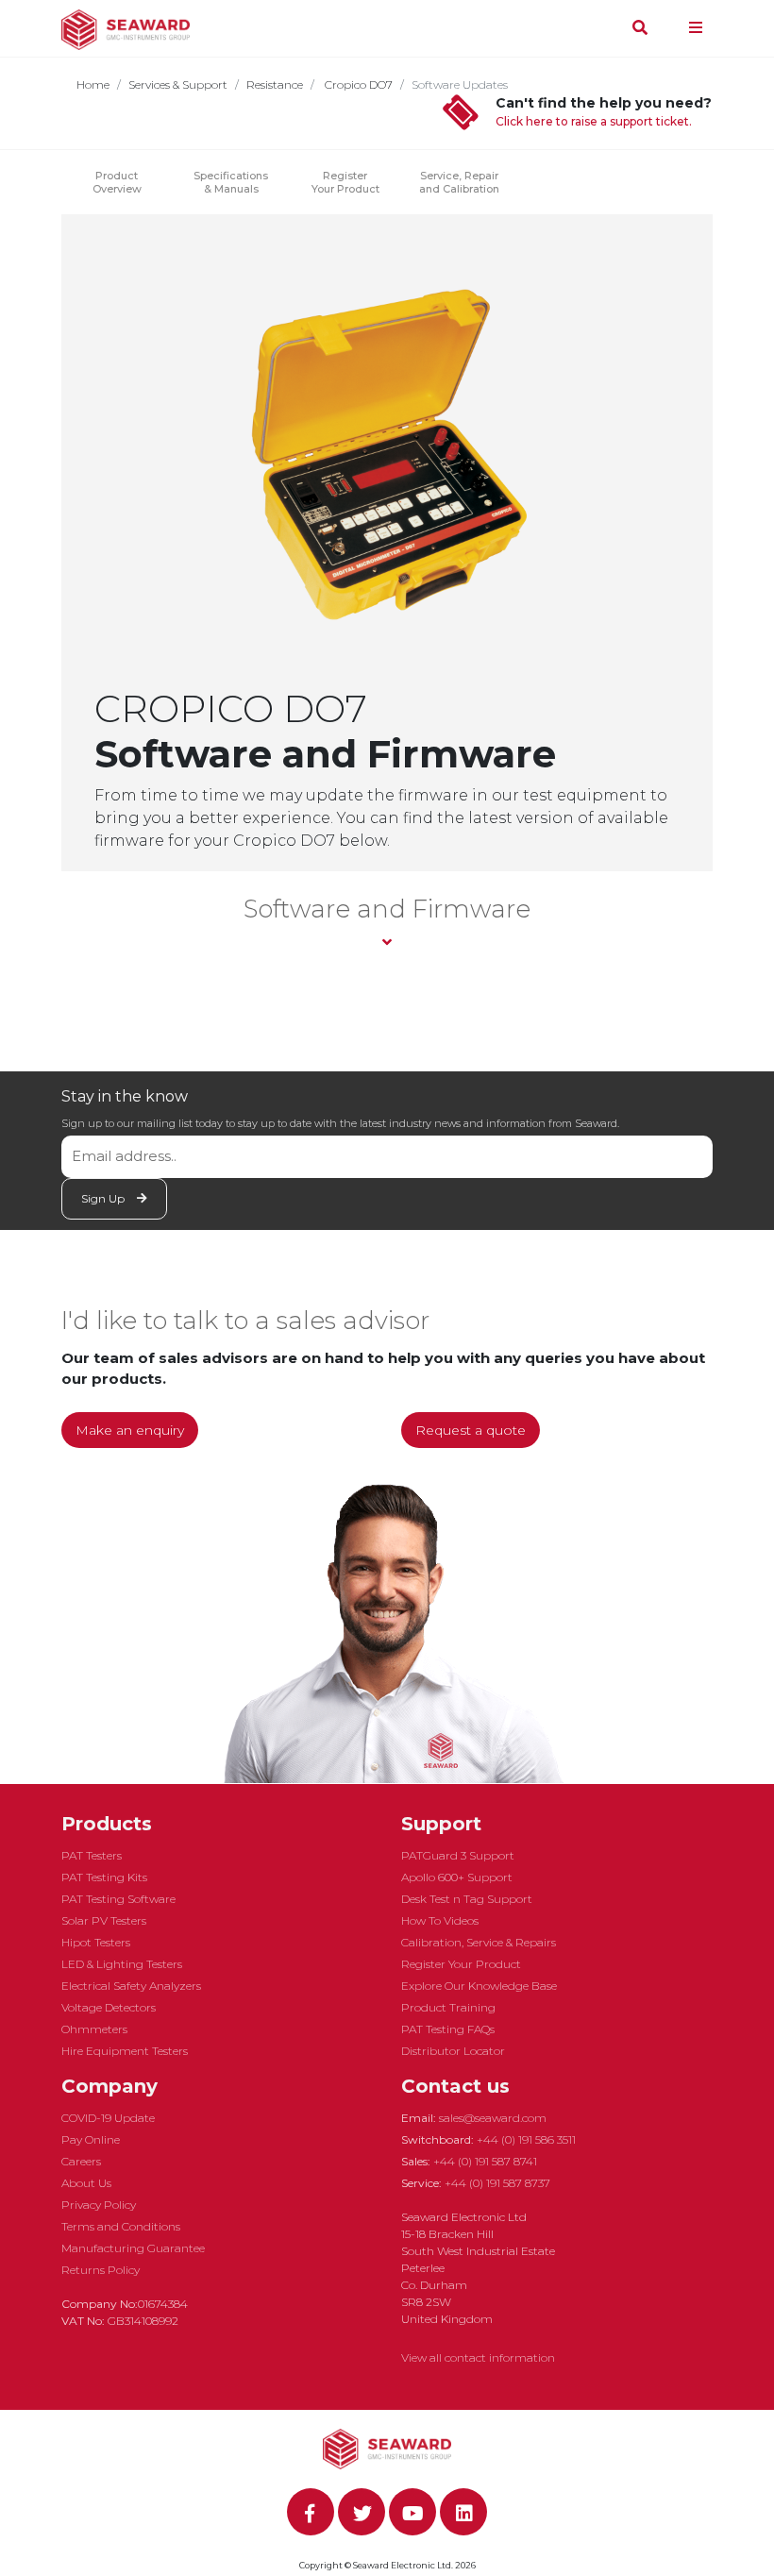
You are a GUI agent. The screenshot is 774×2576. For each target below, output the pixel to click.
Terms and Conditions (121, 2226)
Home (93, 84)
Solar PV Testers (104, 1920)
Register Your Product (345, 182)
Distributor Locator (453, 2051)
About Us (86, 2183)
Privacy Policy (99, 2205)
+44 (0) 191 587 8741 (485, 2161)
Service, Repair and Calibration (459, 182)
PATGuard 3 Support (458, 1855)
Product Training (448, 2007)
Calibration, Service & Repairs (479, 1942)
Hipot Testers (96, 1942)
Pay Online (91, 2139)
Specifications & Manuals (231, 182)
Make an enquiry (130, 1430)
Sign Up (104, 1198)
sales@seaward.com (493, 2118)
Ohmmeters (94, 2029)
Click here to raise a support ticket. (594, 121)
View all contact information (478, 2357)
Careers (81, 2161)
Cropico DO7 (357, 84)
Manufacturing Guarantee (133, 2248)
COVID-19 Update (108, 2118)
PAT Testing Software (118, 1899)
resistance (275, 84)
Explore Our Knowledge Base (479, 1986)
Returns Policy (101, 2270)
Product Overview (117, 182)
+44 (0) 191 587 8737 (497, 2183)
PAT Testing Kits (104, 1877)
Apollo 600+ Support (457, 1877)
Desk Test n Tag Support (467, 1899)
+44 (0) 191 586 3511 (526, 2139)
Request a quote (471, 1430)
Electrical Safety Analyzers (131, 1986)
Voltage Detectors (109, 2007)
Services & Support (178, 84)
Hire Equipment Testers (125, 2051)
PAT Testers (92, 1855)
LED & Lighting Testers (122, 1964)
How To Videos (440, 1920)
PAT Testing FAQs (448, 2029)
